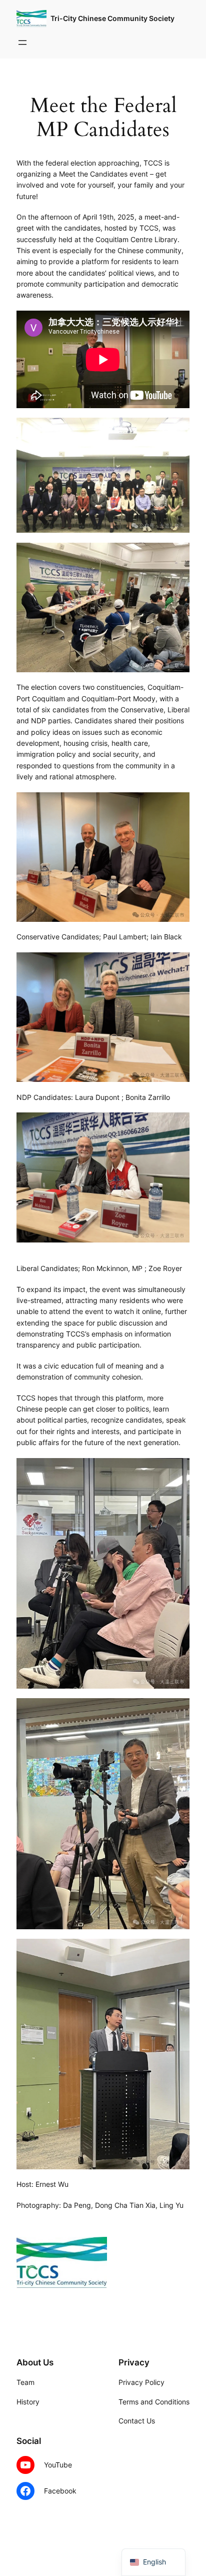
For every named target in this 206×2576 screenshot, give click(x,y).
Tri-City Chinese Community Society (112, 18)
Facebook (60, 2491)
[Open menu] (22, 43)
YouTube (58, 2465)
